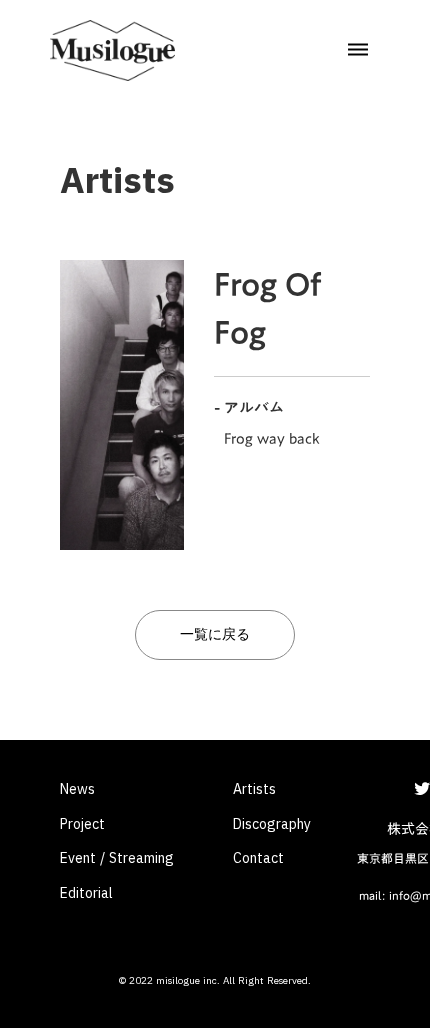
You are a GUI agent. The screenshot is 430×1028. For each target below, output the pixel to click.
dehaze (358, 50)
